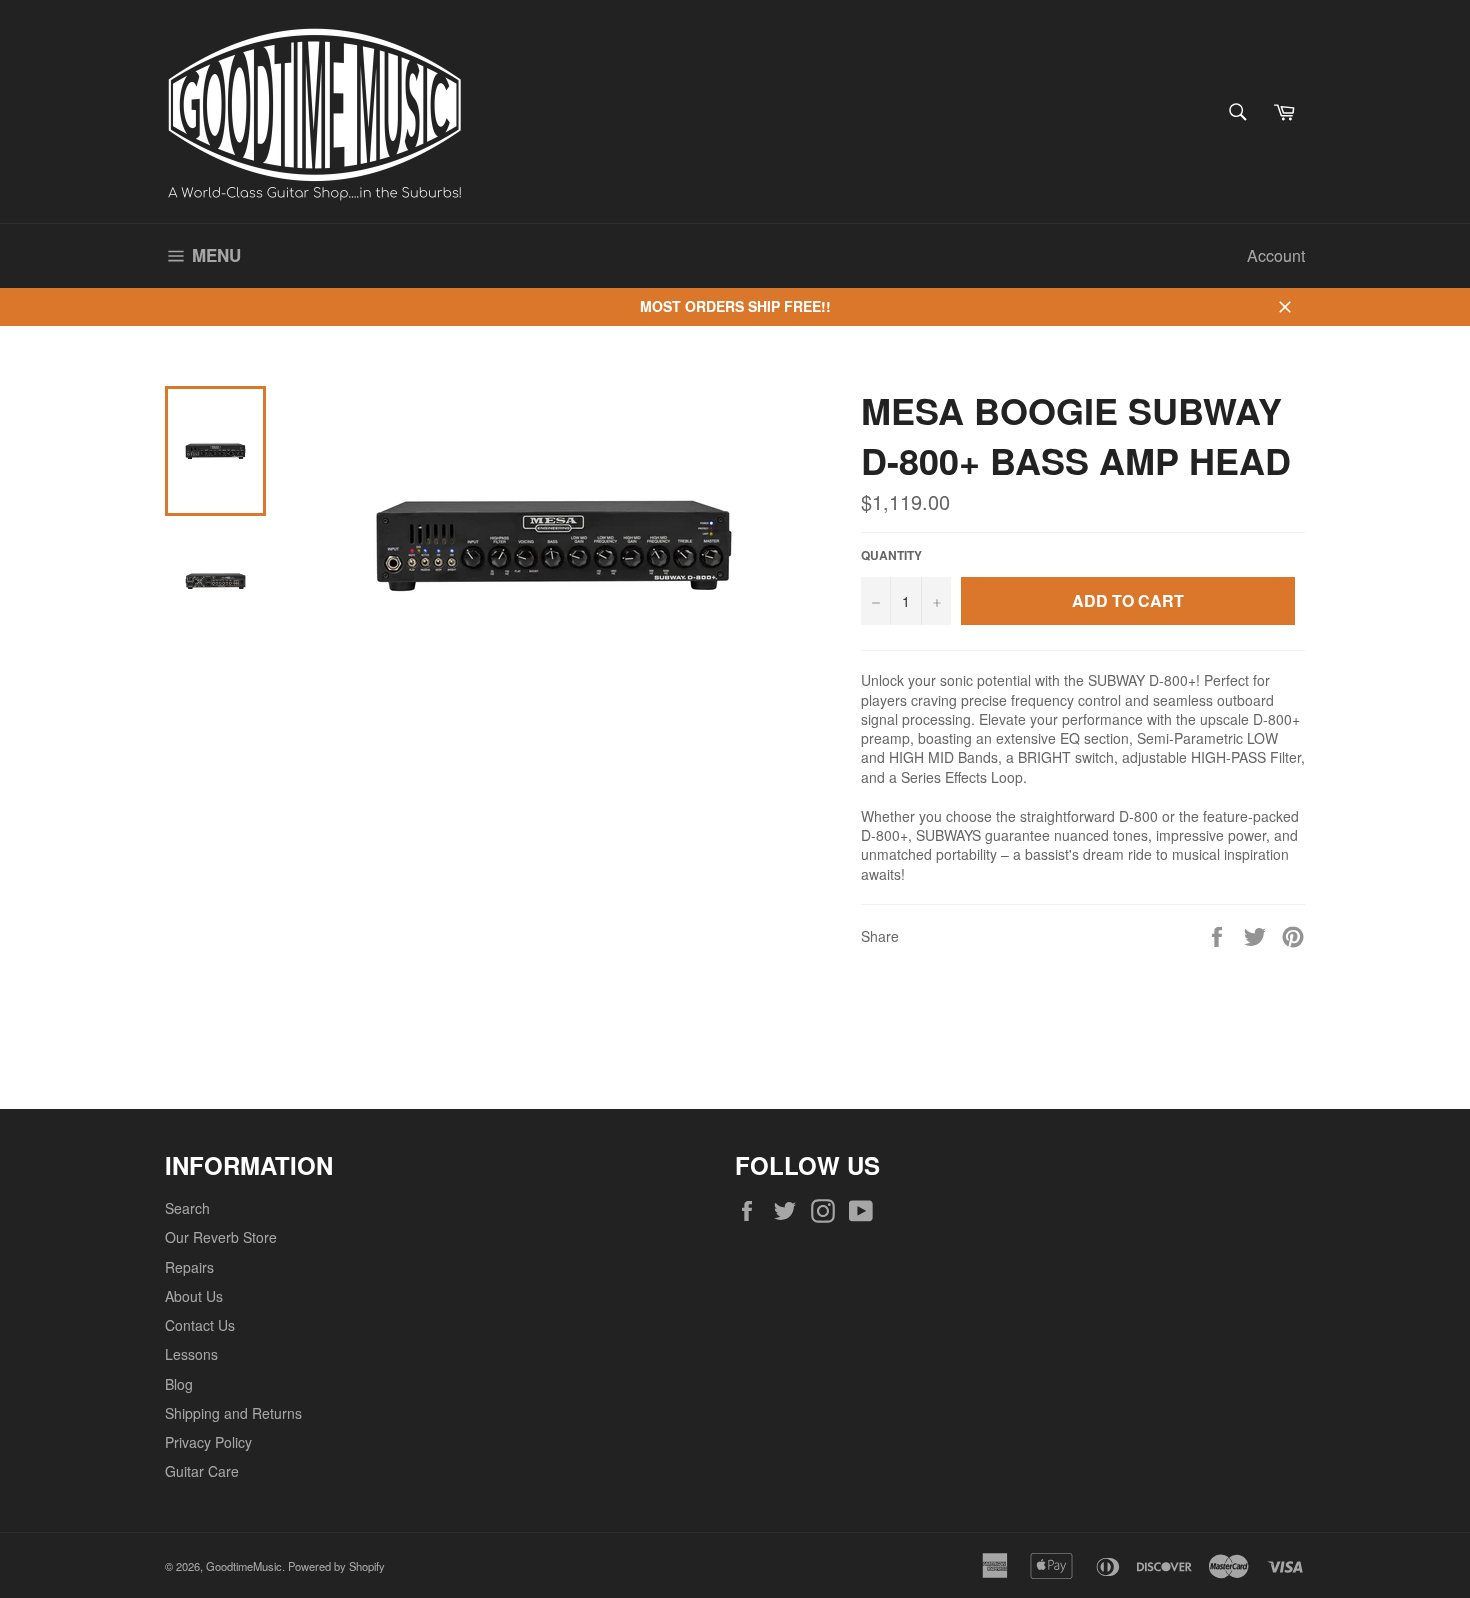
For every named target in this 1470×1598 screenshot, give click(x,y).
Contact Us (200, 1325)
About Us (194, 1296)
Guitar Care (202, 1471)
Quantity (891, 556)
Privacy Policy (208, 1442)
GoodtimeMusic (244, 1566)
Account (1276, 255)
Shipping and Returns (233, 1413)
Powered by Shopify (336, 1566)
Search (187, 1208)
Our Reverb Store (221, 1237)
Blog (179, 1384)
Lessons (191, 1354)
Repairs (189, 1267)
